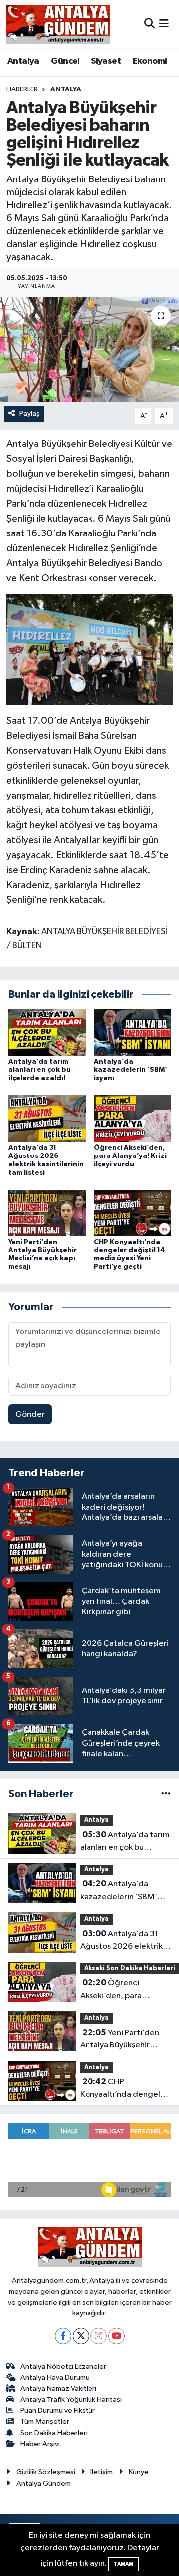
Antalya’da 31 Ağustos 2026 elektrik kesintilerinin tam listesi (123, 1941)
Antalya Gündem (44, 2483)
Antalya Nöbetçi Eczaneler (63, 2366)
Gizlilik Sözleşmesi (46, 2472)
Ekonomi (150, 61)
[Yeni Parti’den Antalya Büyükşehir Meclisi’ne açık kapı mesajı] (47, 1212)
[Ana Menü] (164, 24)
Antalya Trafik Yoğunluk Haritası (71, 2400)
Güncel (65, 61)
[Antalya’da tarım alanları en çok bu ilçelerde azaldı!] (47, 1032)
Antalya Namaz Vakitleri (58, 2388)
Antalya (23, 61)
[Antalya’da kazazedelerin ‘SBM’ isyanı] (133, 1032)
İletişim (102, 2472)
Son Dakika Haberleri (54, 2433)
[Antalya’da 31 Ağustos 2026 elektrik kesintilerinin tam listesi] (47, 1118)
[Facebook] (63, 2336)
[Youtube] (117, 2336)
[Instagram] (99, 2336)
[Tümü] (166, 1794)
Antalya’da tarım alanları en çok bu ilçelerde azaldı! (40, 1070)
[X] (81, 2336)
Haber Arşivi (40, 2444)
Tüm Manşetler (45, 2422)
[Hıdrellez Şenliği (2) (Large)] (90, 649)
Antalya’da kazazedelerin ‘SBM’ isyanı (131, 1070)
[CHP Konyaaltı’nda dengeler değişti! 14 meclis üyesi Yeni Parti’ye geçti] (133, 1212)
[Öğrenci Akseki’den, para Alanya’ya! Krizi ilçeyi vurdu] (133, 1118)
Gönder (30, 1414)
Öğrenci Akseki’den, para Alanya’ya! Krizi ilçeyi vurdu (130, 1156)
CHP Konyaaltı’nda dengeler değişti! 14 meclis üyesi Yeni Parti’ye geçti (124, 2089)
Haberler (22, 89)
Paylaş (30, 413)
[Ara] (149, 24)
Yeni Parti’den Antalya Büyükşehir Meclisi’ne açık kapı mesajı (120, 2040)
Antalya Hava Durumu (55, 2377)
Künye (139, 2472)
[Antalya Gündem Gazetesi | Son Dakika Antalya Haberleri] (58, 24)
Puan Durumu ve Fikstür (58, 2411)
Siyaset (106, 61)
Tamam (124, 2564)
